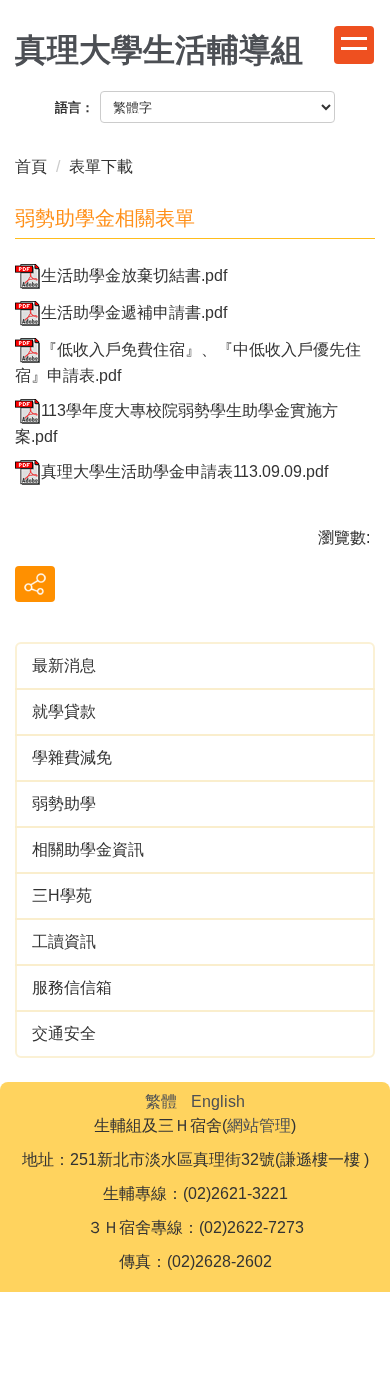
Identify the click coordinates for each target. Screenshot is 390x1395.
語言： (74, 107)
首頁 (31, 166)
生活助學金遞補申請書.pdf (134, 312)
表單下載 (101, 166)
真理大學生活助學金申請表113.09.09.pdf (184, 471)
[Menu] (354, 45)
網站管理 (259, 1125)
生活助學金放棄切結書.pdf (134, 275)
